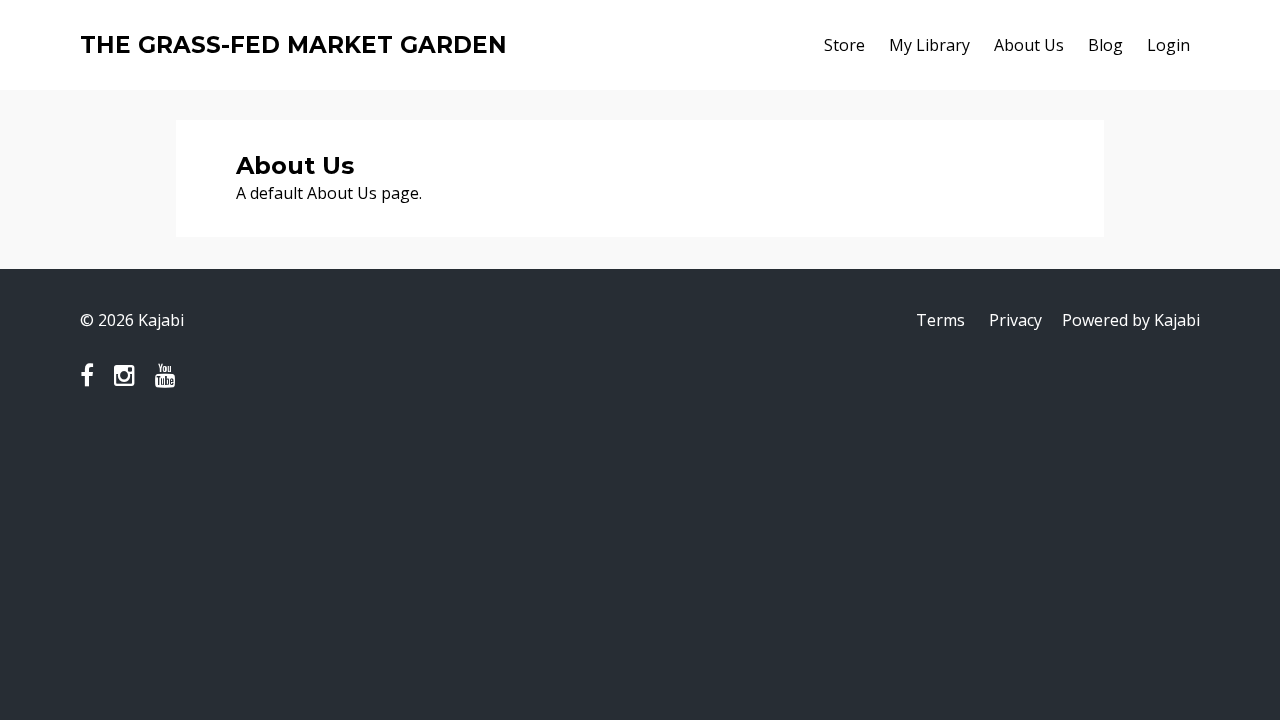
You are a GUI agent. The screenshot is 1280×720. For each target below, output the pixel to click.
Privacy (1015, 320)
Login (1168, 45)
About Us (1029, 45)
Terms (940, 320)
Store (844, 45)
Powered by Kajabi (1131, 320)
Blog (1105, 45)
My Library (929, 45)
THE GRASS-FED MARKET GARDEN (293, 45)
